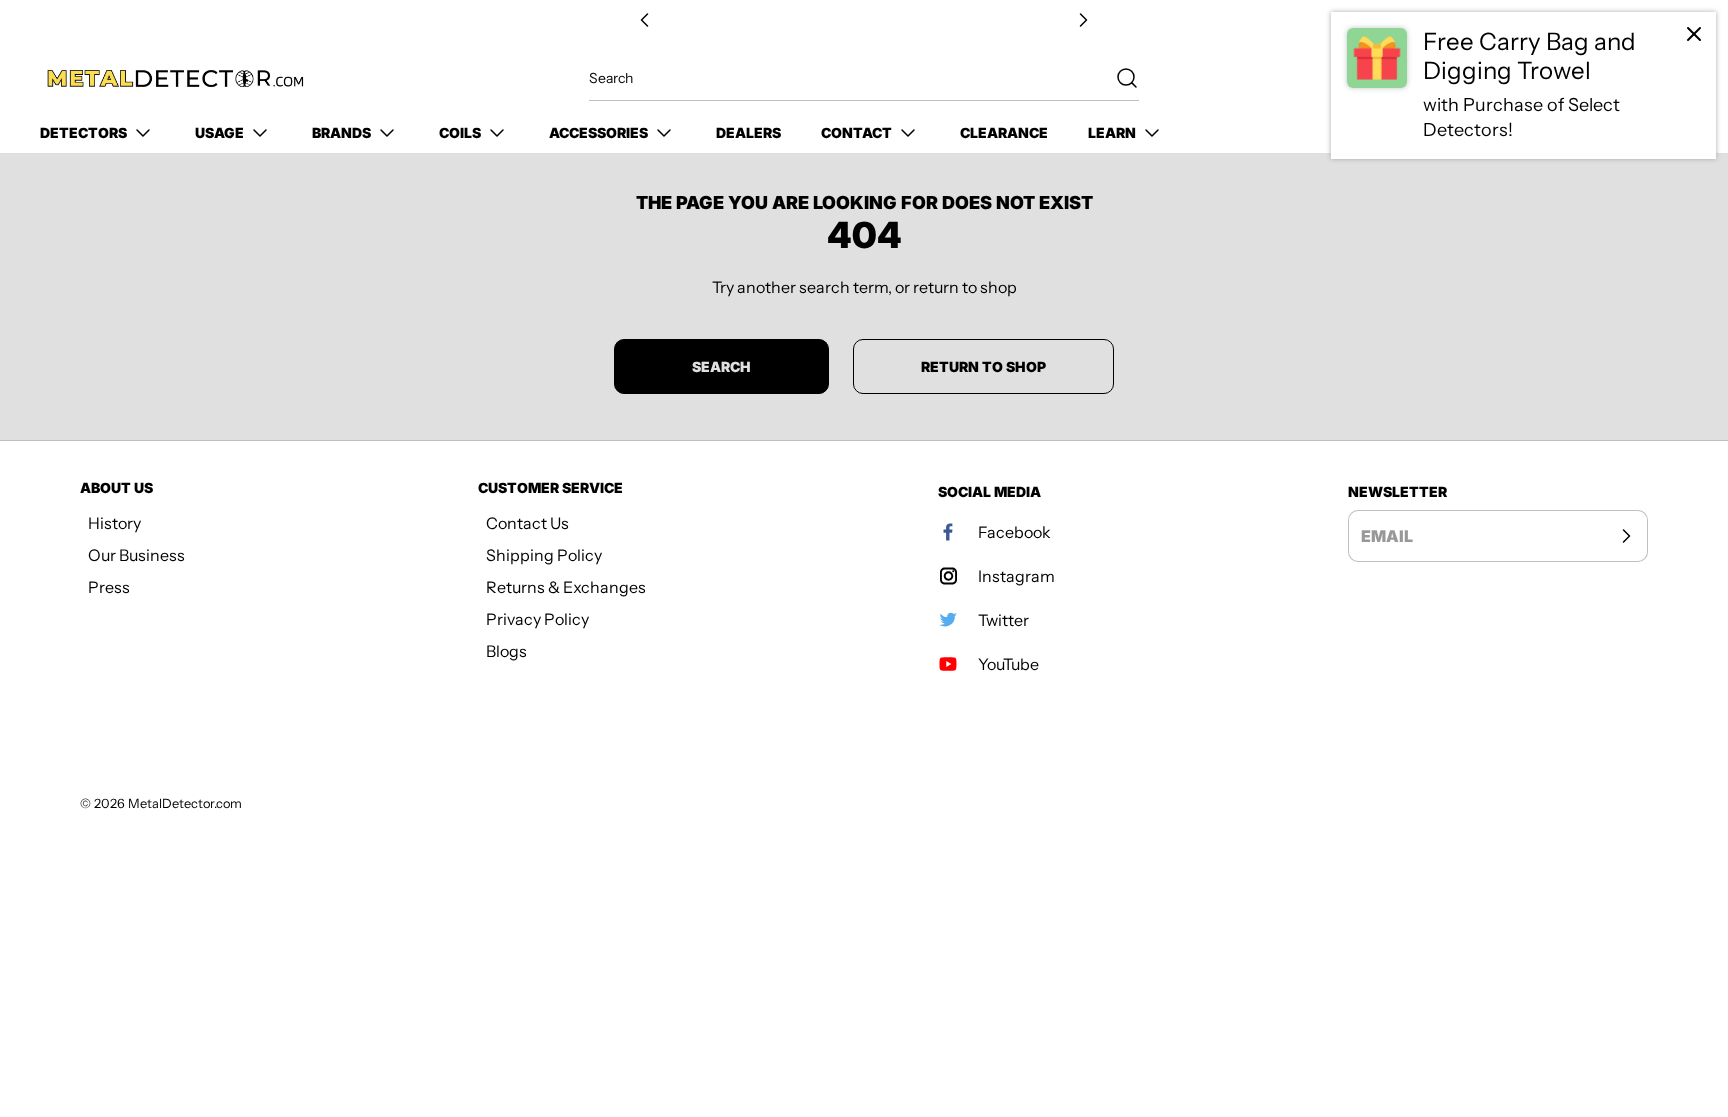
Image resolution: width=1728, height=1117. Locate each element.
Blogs (506, 651)
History (114, 523)
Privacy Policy (537, 619)
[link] (1523, 85)
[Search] (1117, 78)
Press (109, 587)
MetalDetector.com (185, 803)
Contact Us (527, 523)
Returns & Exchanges (566, 587)
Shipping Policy (544, 555)
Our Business (136, 555)
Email (1387, 536)
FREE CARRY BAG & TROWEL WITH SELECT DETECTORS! (864, 20)
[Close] (1694, 34)
